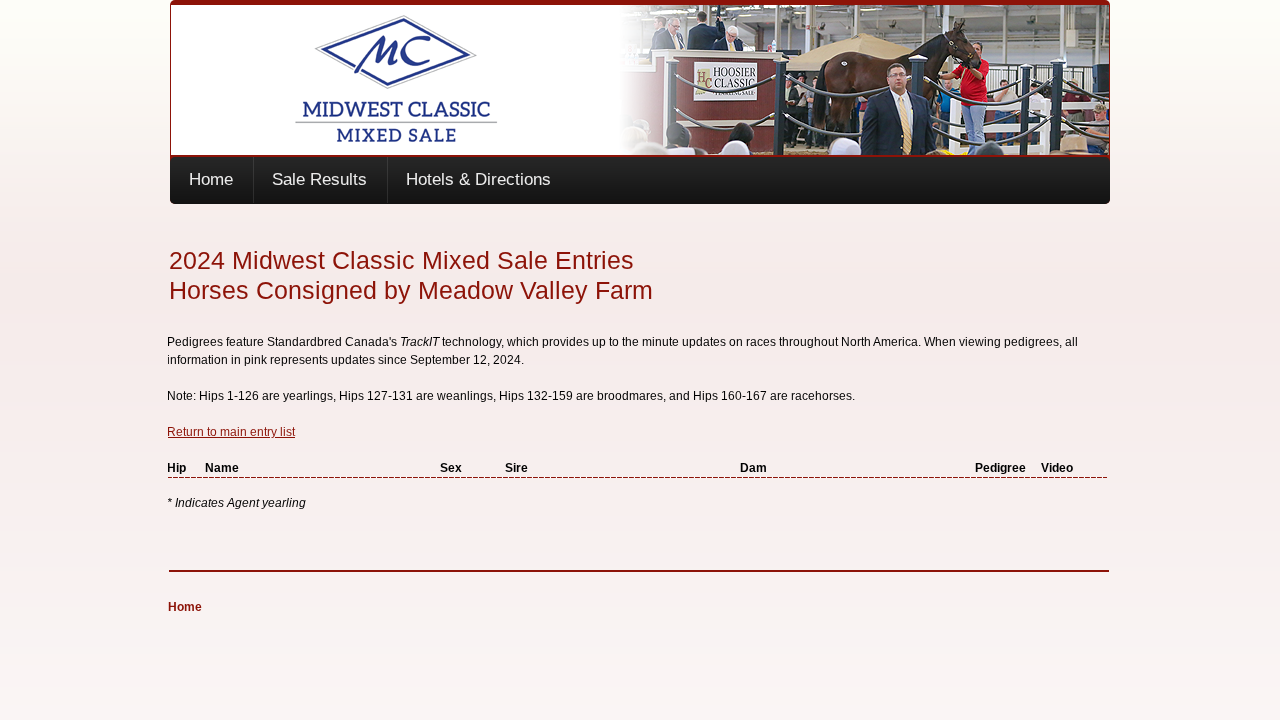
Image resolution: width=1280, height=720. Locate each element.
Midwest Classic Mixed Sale (641, 80)
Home (211, 179)
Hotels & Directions (478, 179)
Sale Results (319, 179)
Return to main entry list (231, 432)
